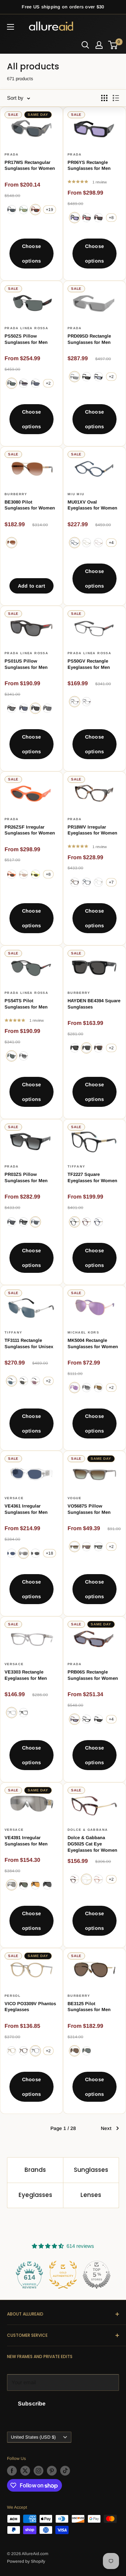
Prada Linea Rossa (26, 328)
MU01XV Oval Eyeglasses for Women (92, 505)
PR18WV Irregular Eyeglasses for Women (92, 830)
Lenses (91, 2195)
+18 (50, 1553)
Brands (35, 2170)
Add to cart (31, 586)
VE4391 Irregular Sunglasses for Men (26, 1841)
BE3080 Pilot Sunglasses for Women (30, 505)
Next (106, 2128)
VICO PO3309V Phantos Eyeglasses (30, 2007)
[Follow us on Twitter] (25, 2471)
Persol (13, 1996)
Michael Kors (83, 1332)
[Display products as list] (116, 98)
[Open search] (85, 45)
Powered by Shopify (26, 2561)
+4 (111, 543)
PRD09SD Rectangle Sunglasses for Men (89, 339)
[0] (113, 45)
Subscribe (32, 2404)
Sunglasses (91, 2170)
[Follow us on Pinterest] (52, 2471)
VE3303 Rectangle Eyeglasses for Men (26, 1675)
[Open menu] (10, 27)
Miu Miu (76, 494)
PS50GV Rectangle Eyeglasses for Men (89, 664)
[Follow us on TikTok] (65, 2471)
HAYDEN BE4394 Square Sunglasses (94, 1004)
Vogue (75, 1498)
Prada (12, 154)
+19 (50, 210)
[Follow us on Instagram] (38, 2471)
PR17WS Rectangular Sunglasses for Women (30, 165)
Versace (14, 1498)
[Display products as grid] (104, 98)
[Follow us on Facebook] (12, 2471)
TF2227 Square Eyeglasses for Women (92, 1177)
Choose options (31, 254)
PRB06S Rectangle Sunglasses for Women (93, 1675)
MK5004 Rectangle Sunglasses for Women (93, 1343)
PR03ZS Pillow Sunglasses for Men (26, 1177)
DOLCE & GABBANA (88, 1830)
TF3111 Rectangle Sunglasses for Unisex (29, 1343)
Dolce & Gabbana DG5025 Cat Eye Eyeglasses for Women (92, 1844)
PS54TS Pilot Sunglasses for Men (26, 1004)
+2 (48, 383)
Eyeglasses (35, 2195)
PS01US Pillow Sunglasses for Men (26, 664)
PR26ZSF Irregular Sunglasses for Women (30, 830)
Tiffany (76, 1166)
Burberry (16, 494)
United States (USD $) (33, 2437)
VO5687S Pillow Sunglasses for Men (89, 1509)
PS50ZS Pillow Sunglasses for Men (26, 339)
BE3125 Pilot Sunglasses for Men (89, 2007)
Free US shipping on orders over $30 (63, 7)
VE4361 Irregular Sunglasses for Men (26, 1509)
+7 (111, 882)
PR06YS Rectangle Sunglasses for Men (89, 165)
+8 (111, 218)
